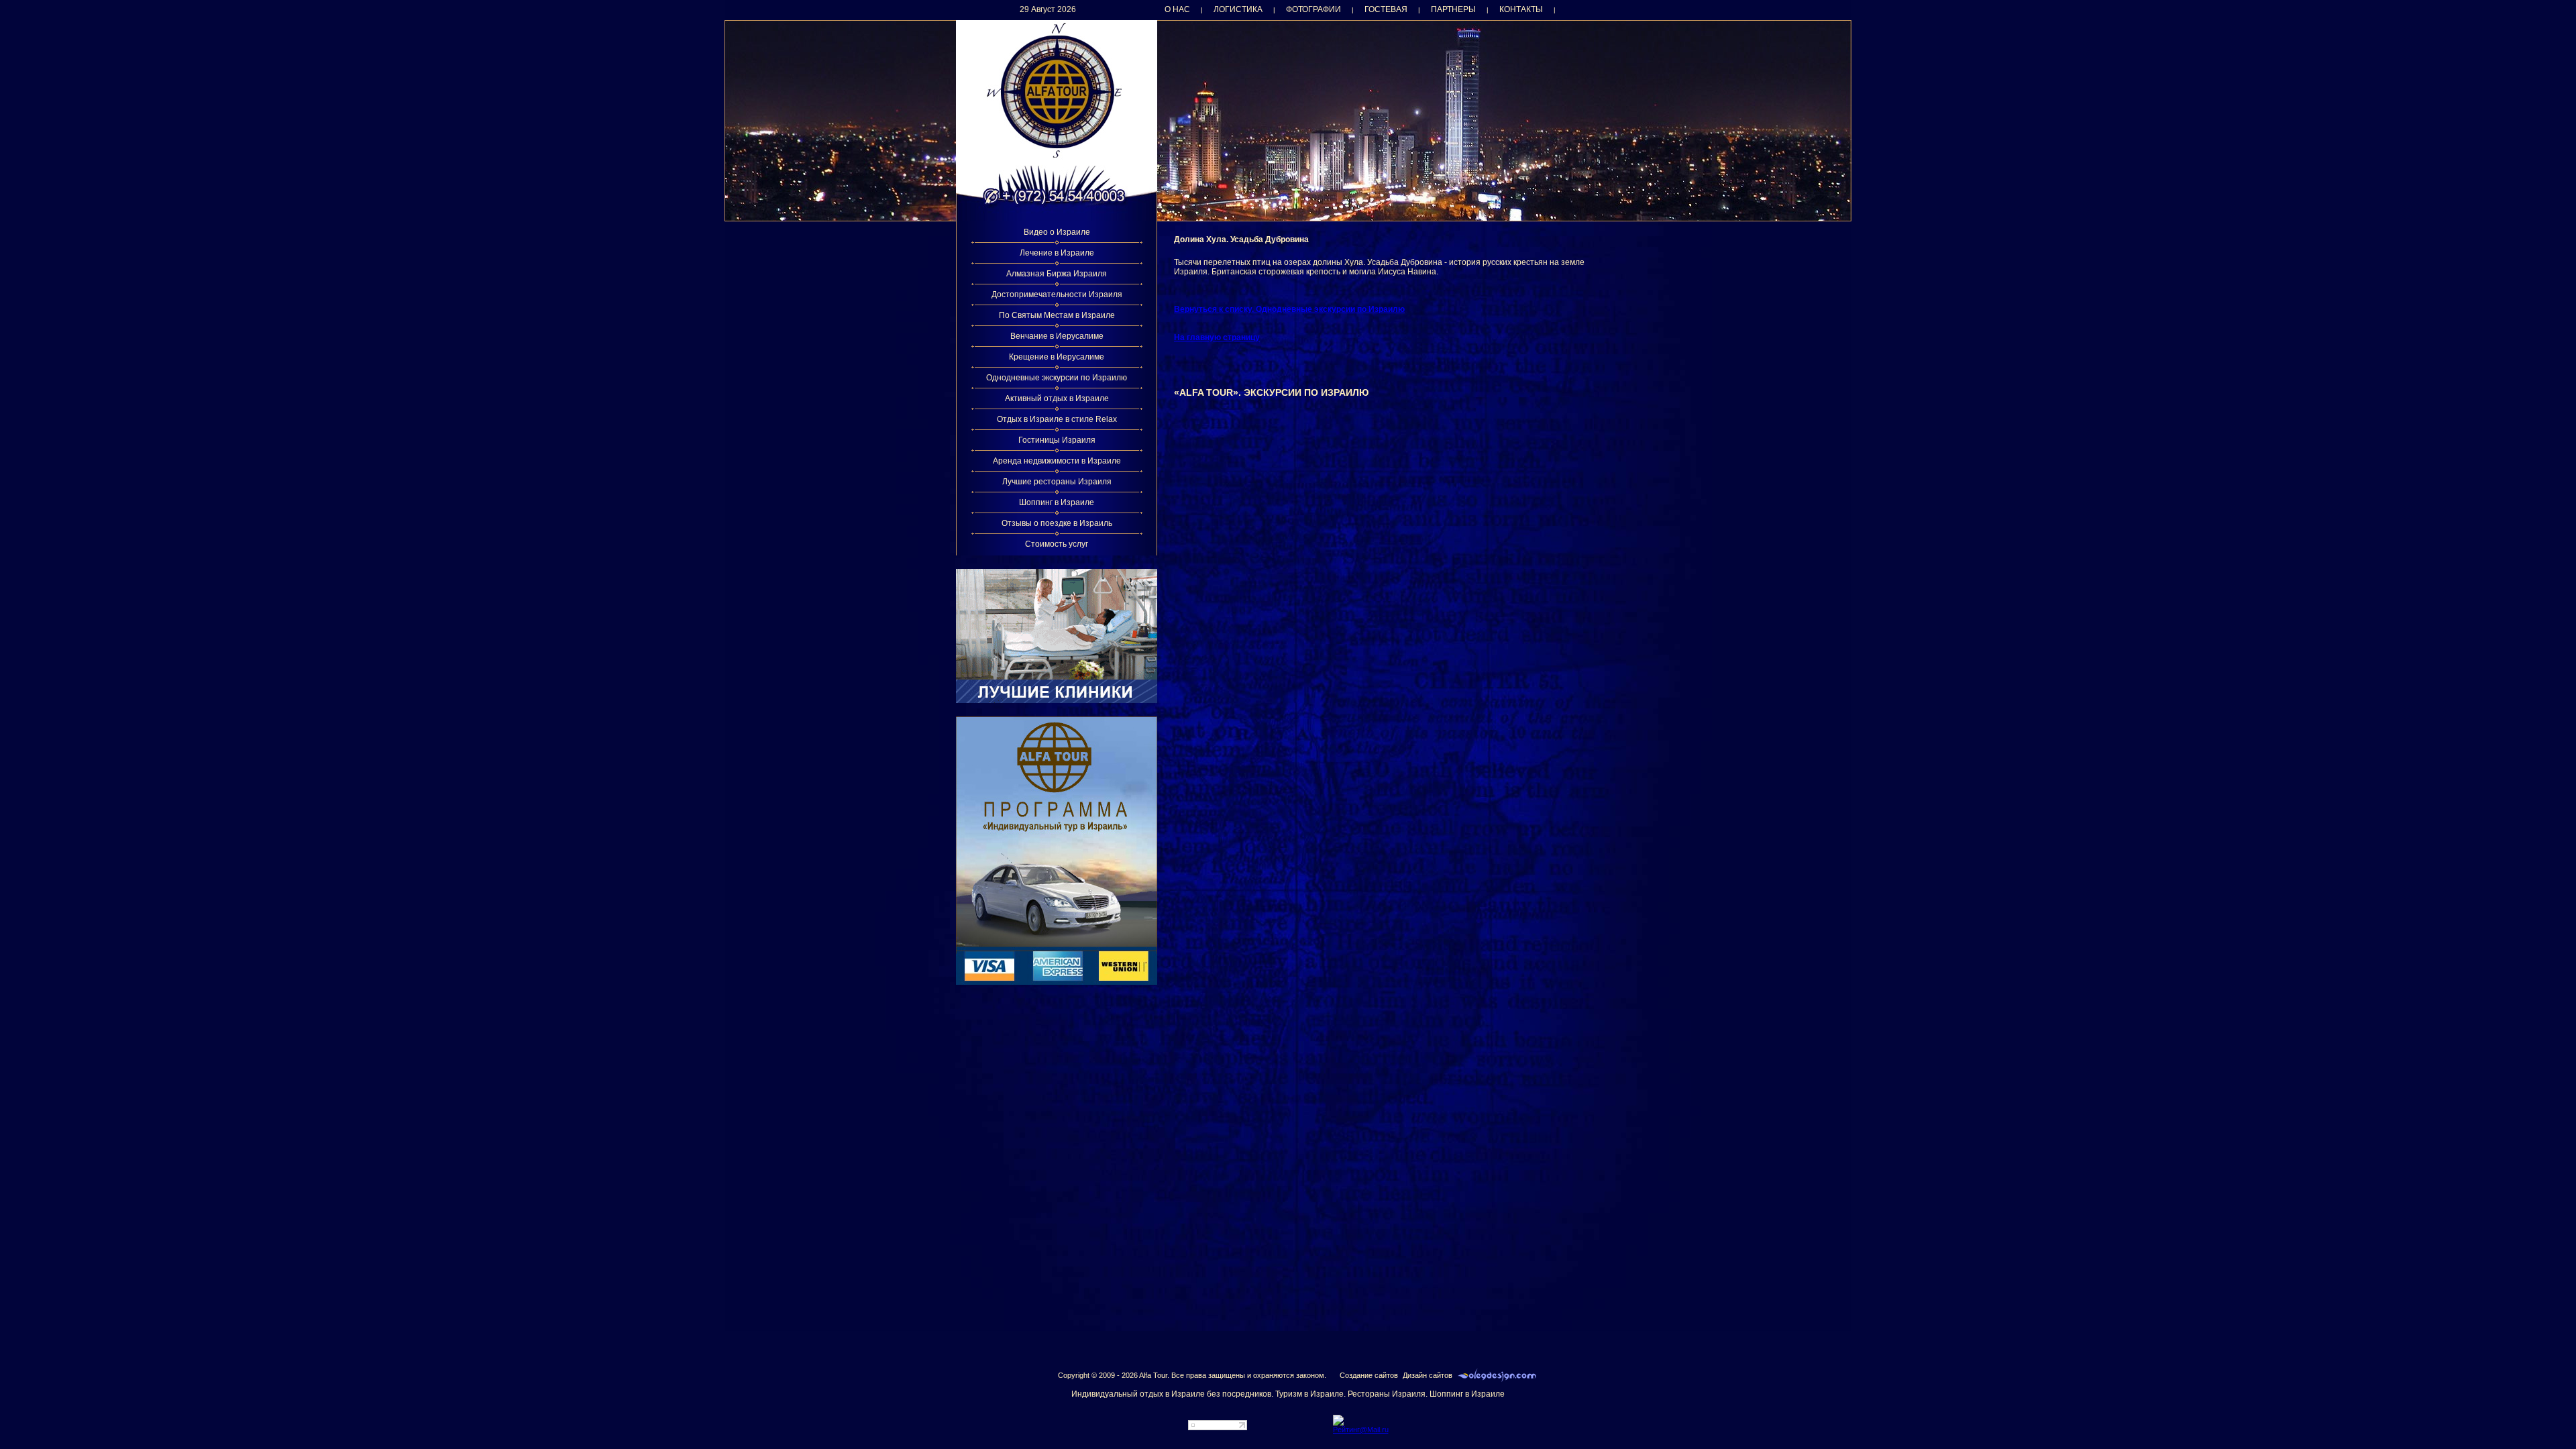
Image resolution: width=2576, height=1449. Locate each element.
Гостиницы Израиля (1057, 440)
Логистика (1238, 9)
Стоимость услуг (1057, 544)
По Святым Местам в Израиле (1057, 315)
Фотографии (1313, 9)
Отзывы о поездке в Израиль (1057, 523)
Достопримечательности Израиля (1057, 294)
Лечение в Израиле (1057, 253)
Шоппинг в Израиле (1057, 502)
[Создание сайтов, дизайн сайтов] (1497, 1375)
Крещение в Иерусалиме (1057, 357)
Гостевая (1386, 9)
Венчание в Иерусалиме (1057, 336)
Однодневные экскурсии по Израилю (1057, 378)
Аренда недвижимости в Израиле (1057, 461)
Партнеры (1453, 9)
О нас (1177, 9)
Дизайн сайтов (1428, 1375)
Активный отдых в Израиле (1057, 398)
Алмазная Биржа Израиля (1057, 274)
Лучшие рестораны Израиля (1057, 482)
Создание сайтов (1369, 1375)
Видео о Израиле (1057, 232)
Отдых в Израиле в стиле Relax (1057, 419)
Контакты (1521, 9)
